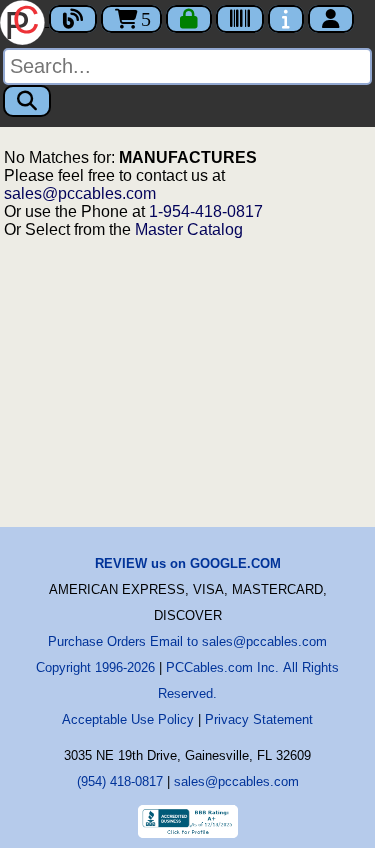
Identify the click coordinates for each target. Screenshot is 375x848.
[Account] (331, 19)
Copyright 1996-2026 (95, 667)
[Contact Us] (286, 19)
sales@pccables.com (80, 193)
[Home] (24, 20)
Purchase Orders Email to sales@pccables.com (187, 641)
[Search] (27, 101)
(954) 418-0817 (120, 781)
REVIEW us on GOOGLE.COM (188, 563)
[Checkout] (189, 19)
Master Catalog (189, 229)
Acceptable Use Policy (128, 719)
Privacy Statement (259, 719)
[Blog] (73, 19)
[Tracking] (240, 19)
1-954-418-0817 (206, 211)
